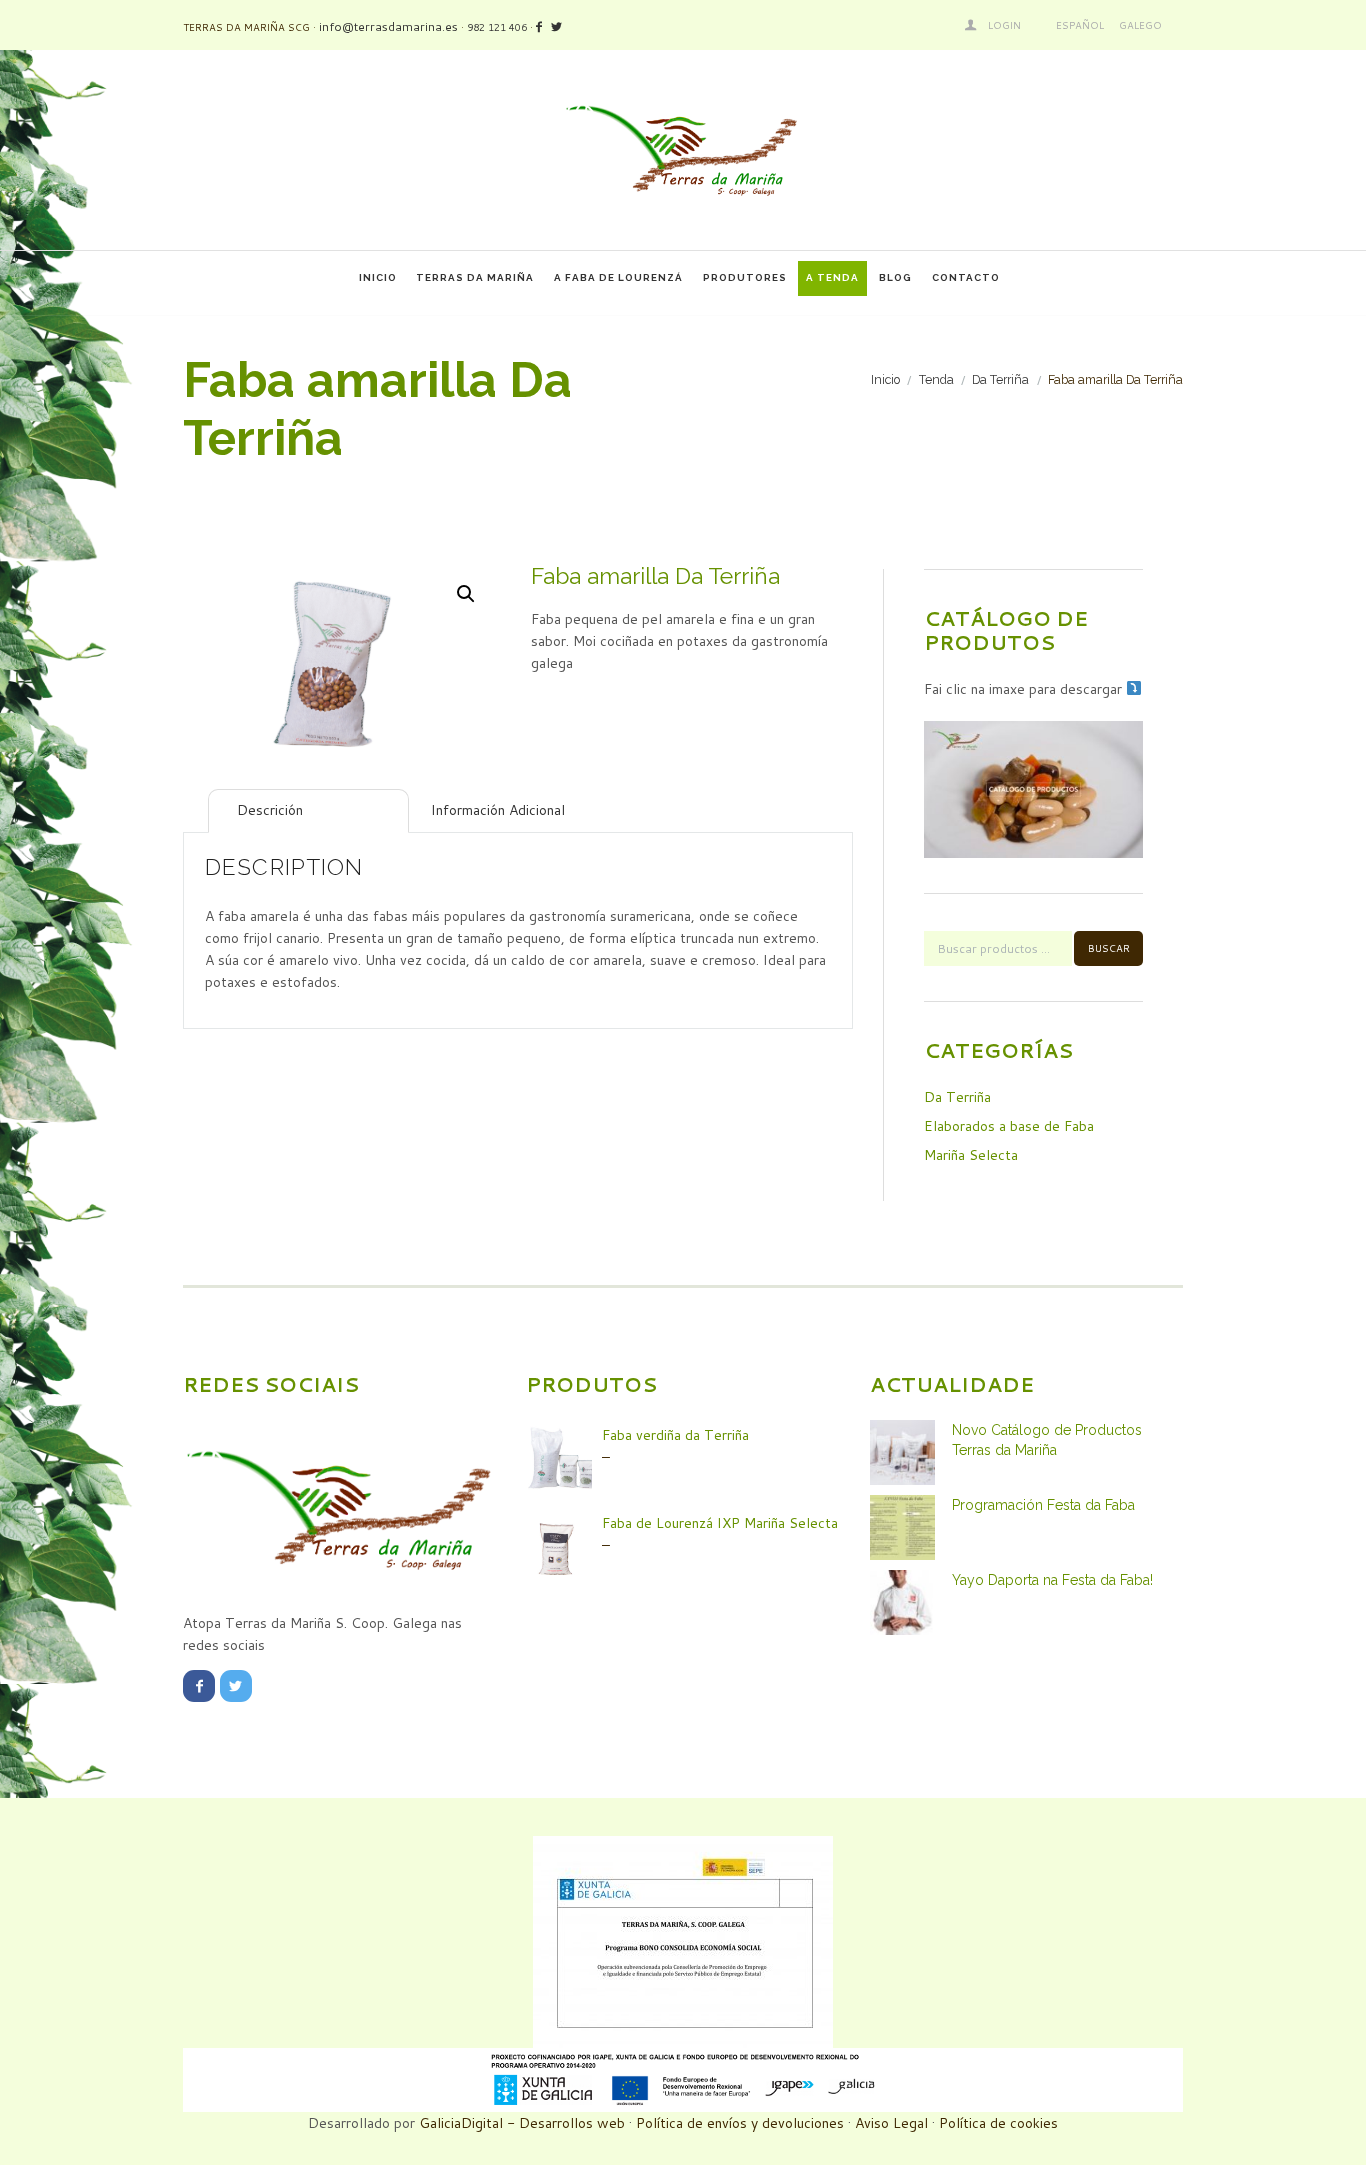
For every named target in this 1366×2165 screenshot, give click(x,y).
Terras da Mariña (475, 277)
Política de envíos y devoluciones (740, 2123)
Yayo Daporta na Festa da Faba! (1052, 1580)
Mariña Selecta (971, 1155)
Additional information (636, 810)
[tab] (308, 811)
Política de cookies (998, 2123)
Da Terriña (1000, 379)
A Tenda (832, 277)
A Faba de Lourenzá (618, 277)
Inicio (378, 277)
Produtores (745, 277)
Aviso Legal (891, 2123)
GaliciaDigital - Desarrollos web (522, 2123)
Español (1080, 25)
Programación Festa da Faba (1043, 1505)
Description (341, 810)
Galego (1140, 25)
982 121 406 (497, 27)
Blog (895, 277)
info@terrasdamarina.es (388, 26)
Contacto (966, 277)
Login (1004, 25)
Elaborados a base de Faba (1009, 1126)
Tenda (936, 379)
